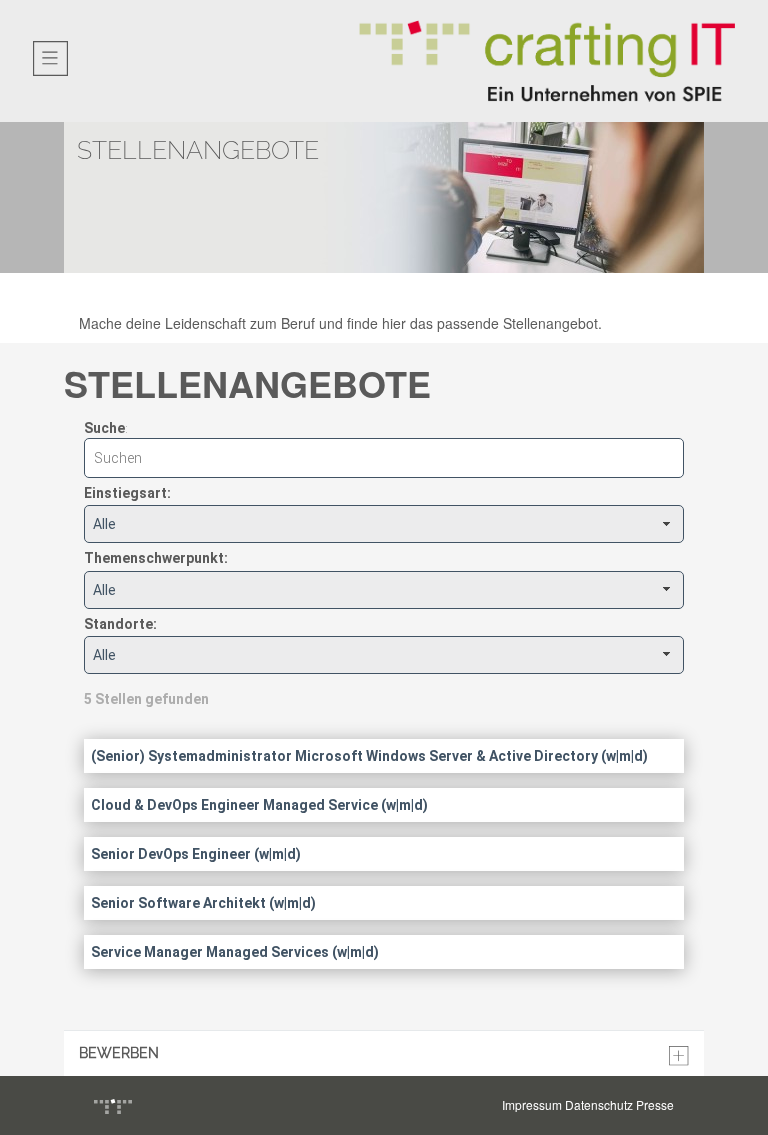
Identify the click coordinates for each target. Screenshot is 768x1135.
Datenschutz (599, 1104)
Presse (655, 1104)
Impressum (532, 1104)
